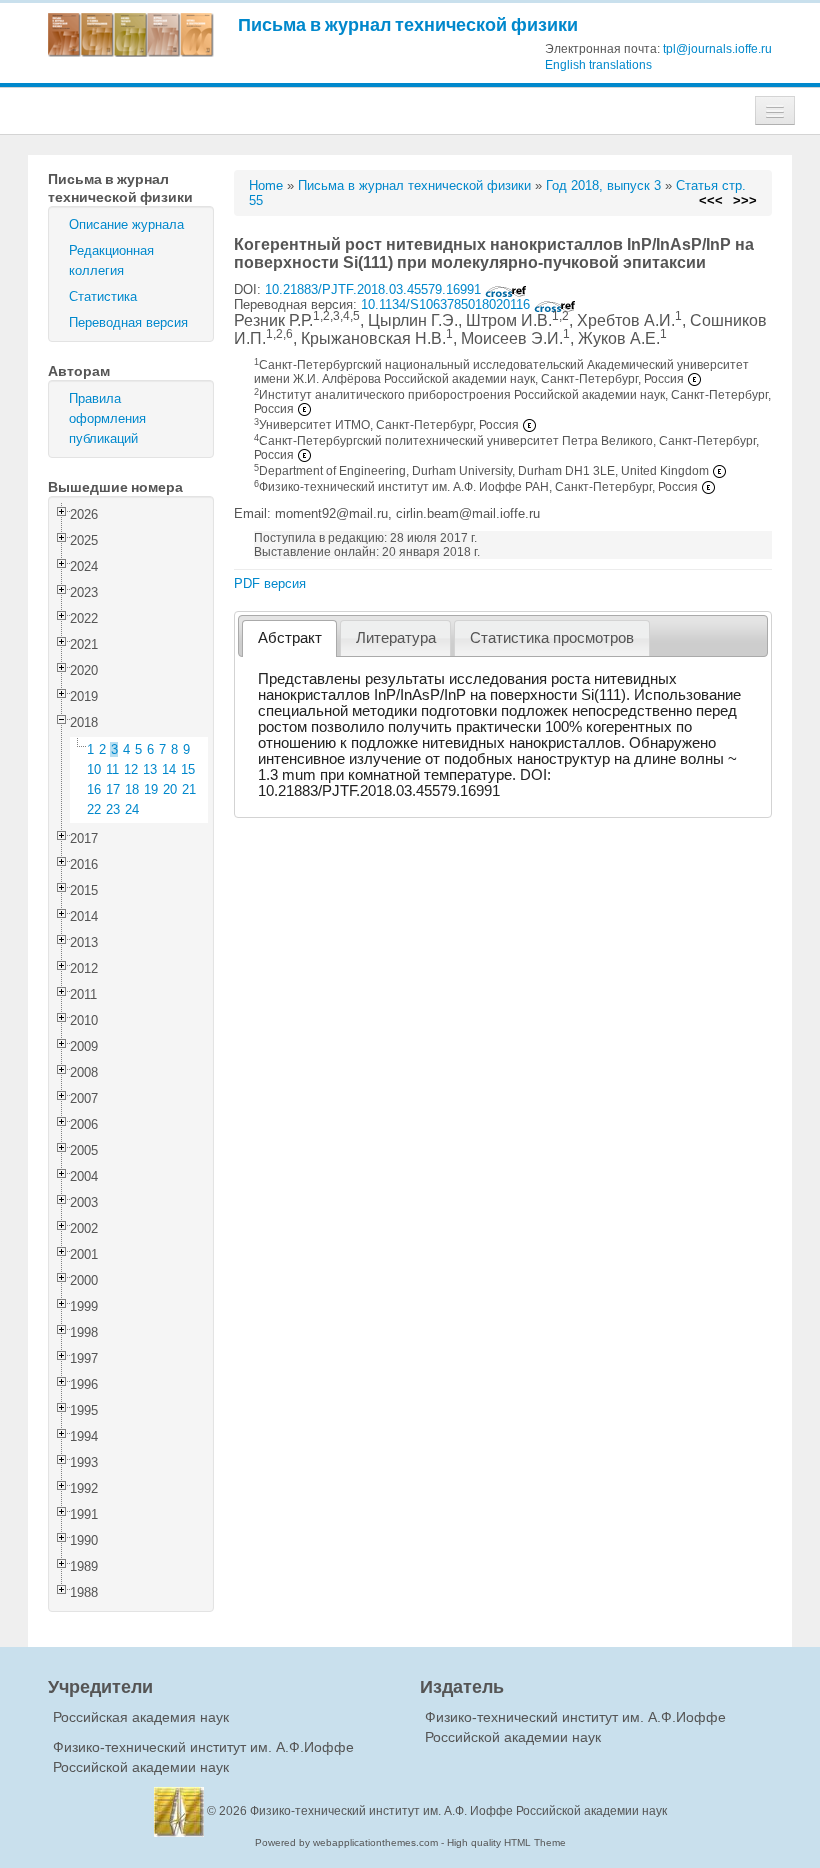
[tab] (289, 638)
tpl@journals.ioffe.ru (717, 49)
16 (94, 789)
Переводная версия (128, 322)
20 (170, 789)
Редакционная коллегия (111, 260)
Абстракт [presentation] (290, 638)
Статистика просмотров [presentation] (552, 638)
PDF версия (270, 583)
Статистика (103, 296)
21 (189, 789)
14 (169, 769)
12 (131, 769)
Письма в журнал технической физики (408, 24)
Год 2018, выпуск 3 (603, 185)
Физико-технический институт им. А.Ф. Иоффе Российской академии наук (458, 1811)
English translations (598, 65)
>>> (745, 200)
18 (132, 789)
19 (151, 789)
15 (188, 769)
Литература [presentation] (396, 638)
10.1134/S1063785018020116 (447, 304)
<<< (711, 200)
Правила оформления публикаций (107, 418)
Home (266, 185)
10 (94, 769)
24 (132, 809)
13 (150, 769)
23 (113, 809)
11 (112, 769)
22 (94, 809)
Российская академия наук (141, 1717)
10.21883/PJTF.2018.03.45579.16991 (375, 289)
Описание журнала (126, 224)
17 (113, 789)
